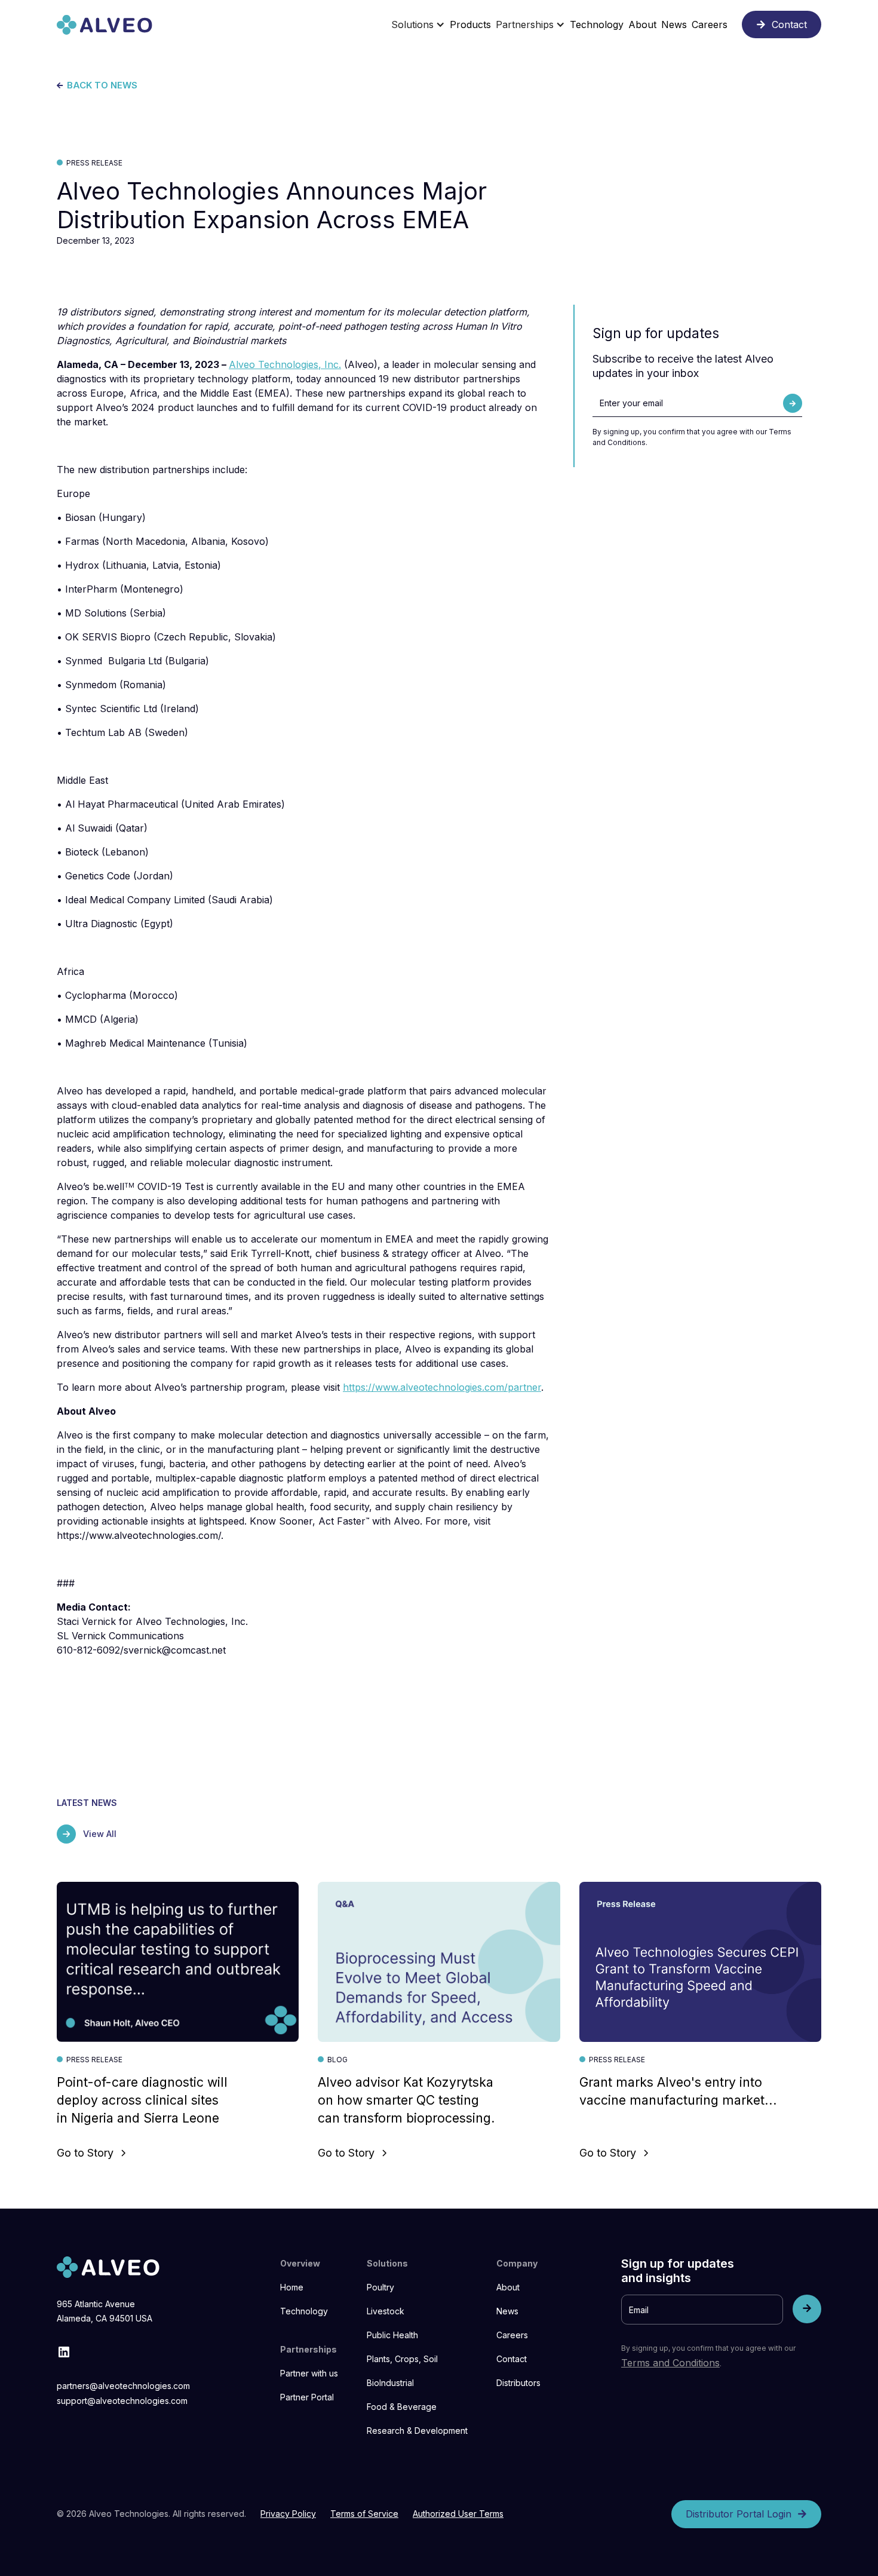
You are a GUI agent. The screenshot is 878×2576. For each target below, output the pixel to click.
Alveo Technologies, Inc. (285, 364)
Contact (512, 2359)
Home (292, 2287)
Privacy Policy (288, 2514)
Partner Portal (307, 2397)
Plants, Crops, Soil (402, 2359)
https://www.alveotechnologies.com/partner (442, 1387)
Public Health (392, 2335)
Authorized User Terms (458, 2514)
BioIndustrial (390, 2383)
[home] (105, 25)
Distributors (518, 2383)
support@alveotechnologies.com (122, 2401)
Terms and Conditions (670, 2363)
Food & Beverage (402, 2407)
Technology (304, 2311)
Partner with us (309, 2373)
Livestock (386, 2311)
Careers (512, 2335)
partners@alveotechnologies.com (123, 2386)
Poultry (380, 2287)
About (508, 2287)
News (507, 2311)
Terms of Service (364, 2514)
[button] (418, 24)
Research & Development (417, 2431)
